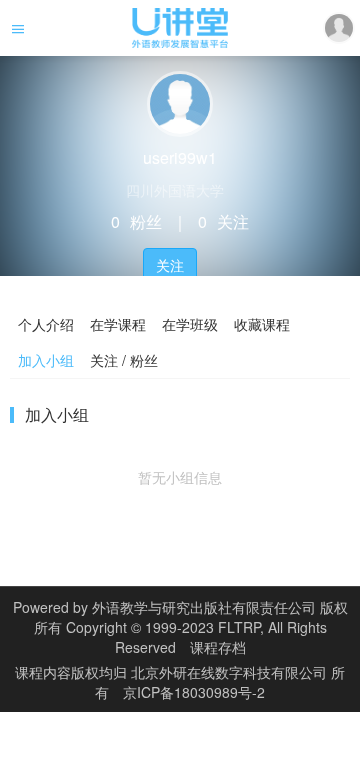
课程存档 (218, 647)
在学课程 (118, 324)
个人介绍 (46, 324)
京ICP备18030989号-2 (194, 692)
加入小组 (46, 360)
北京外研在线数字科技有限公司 (231, 672)
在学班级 (190, 324)
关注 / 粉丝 (124, 360)
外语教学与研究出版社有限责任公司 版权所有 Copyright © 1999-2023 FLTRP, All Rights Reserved (191, 627)
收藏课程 (262, 324)
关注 (170, 265)
